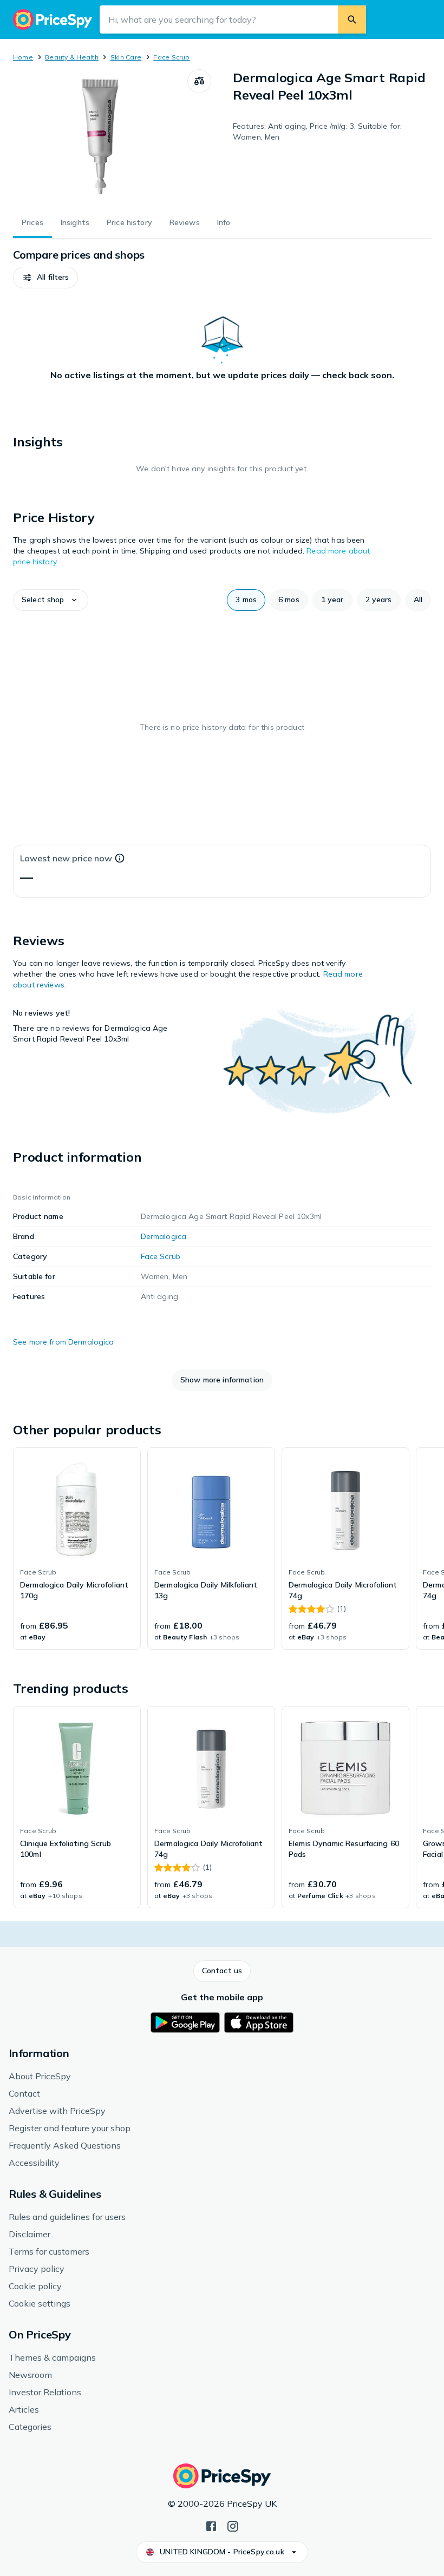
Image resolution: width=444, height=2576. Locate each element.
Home (23, 57)
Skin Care (126, 57)
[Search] (352, 19)
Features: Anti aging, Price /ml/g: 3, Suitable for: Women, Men (317, 131)
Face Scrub (171, 57)
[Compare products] (199, 81)
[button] (45, 278)
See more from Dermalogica (64, 1342)
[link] (77, 1549)
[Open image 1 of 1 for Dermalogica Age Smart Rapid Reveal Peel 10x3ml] (100, 137)
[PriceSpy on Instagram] (233, 2525)
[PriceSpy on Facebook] (211, 2525)
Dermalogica (164, 1236)
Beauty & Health (72, 57)
